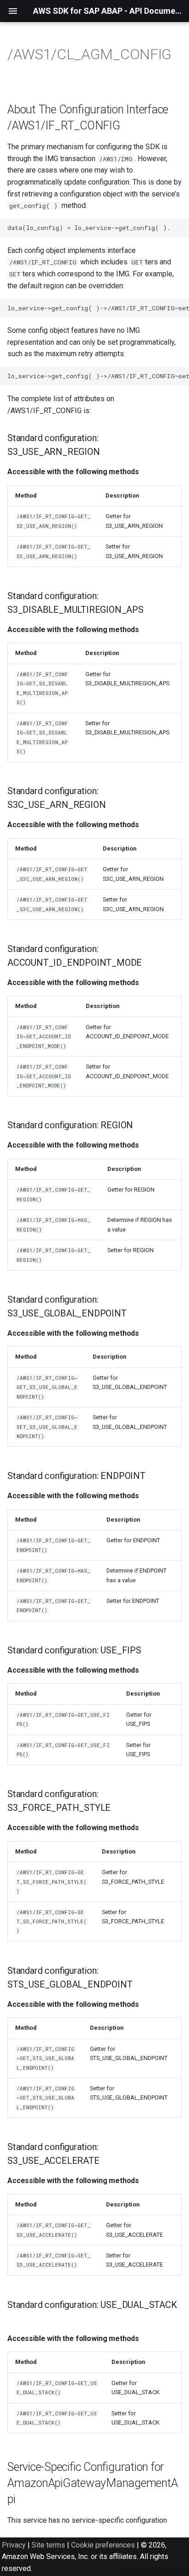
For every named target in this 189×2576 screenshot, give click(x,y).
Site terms (48, 2545)
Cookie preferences (103, 2545)
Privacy (14, 2545)
